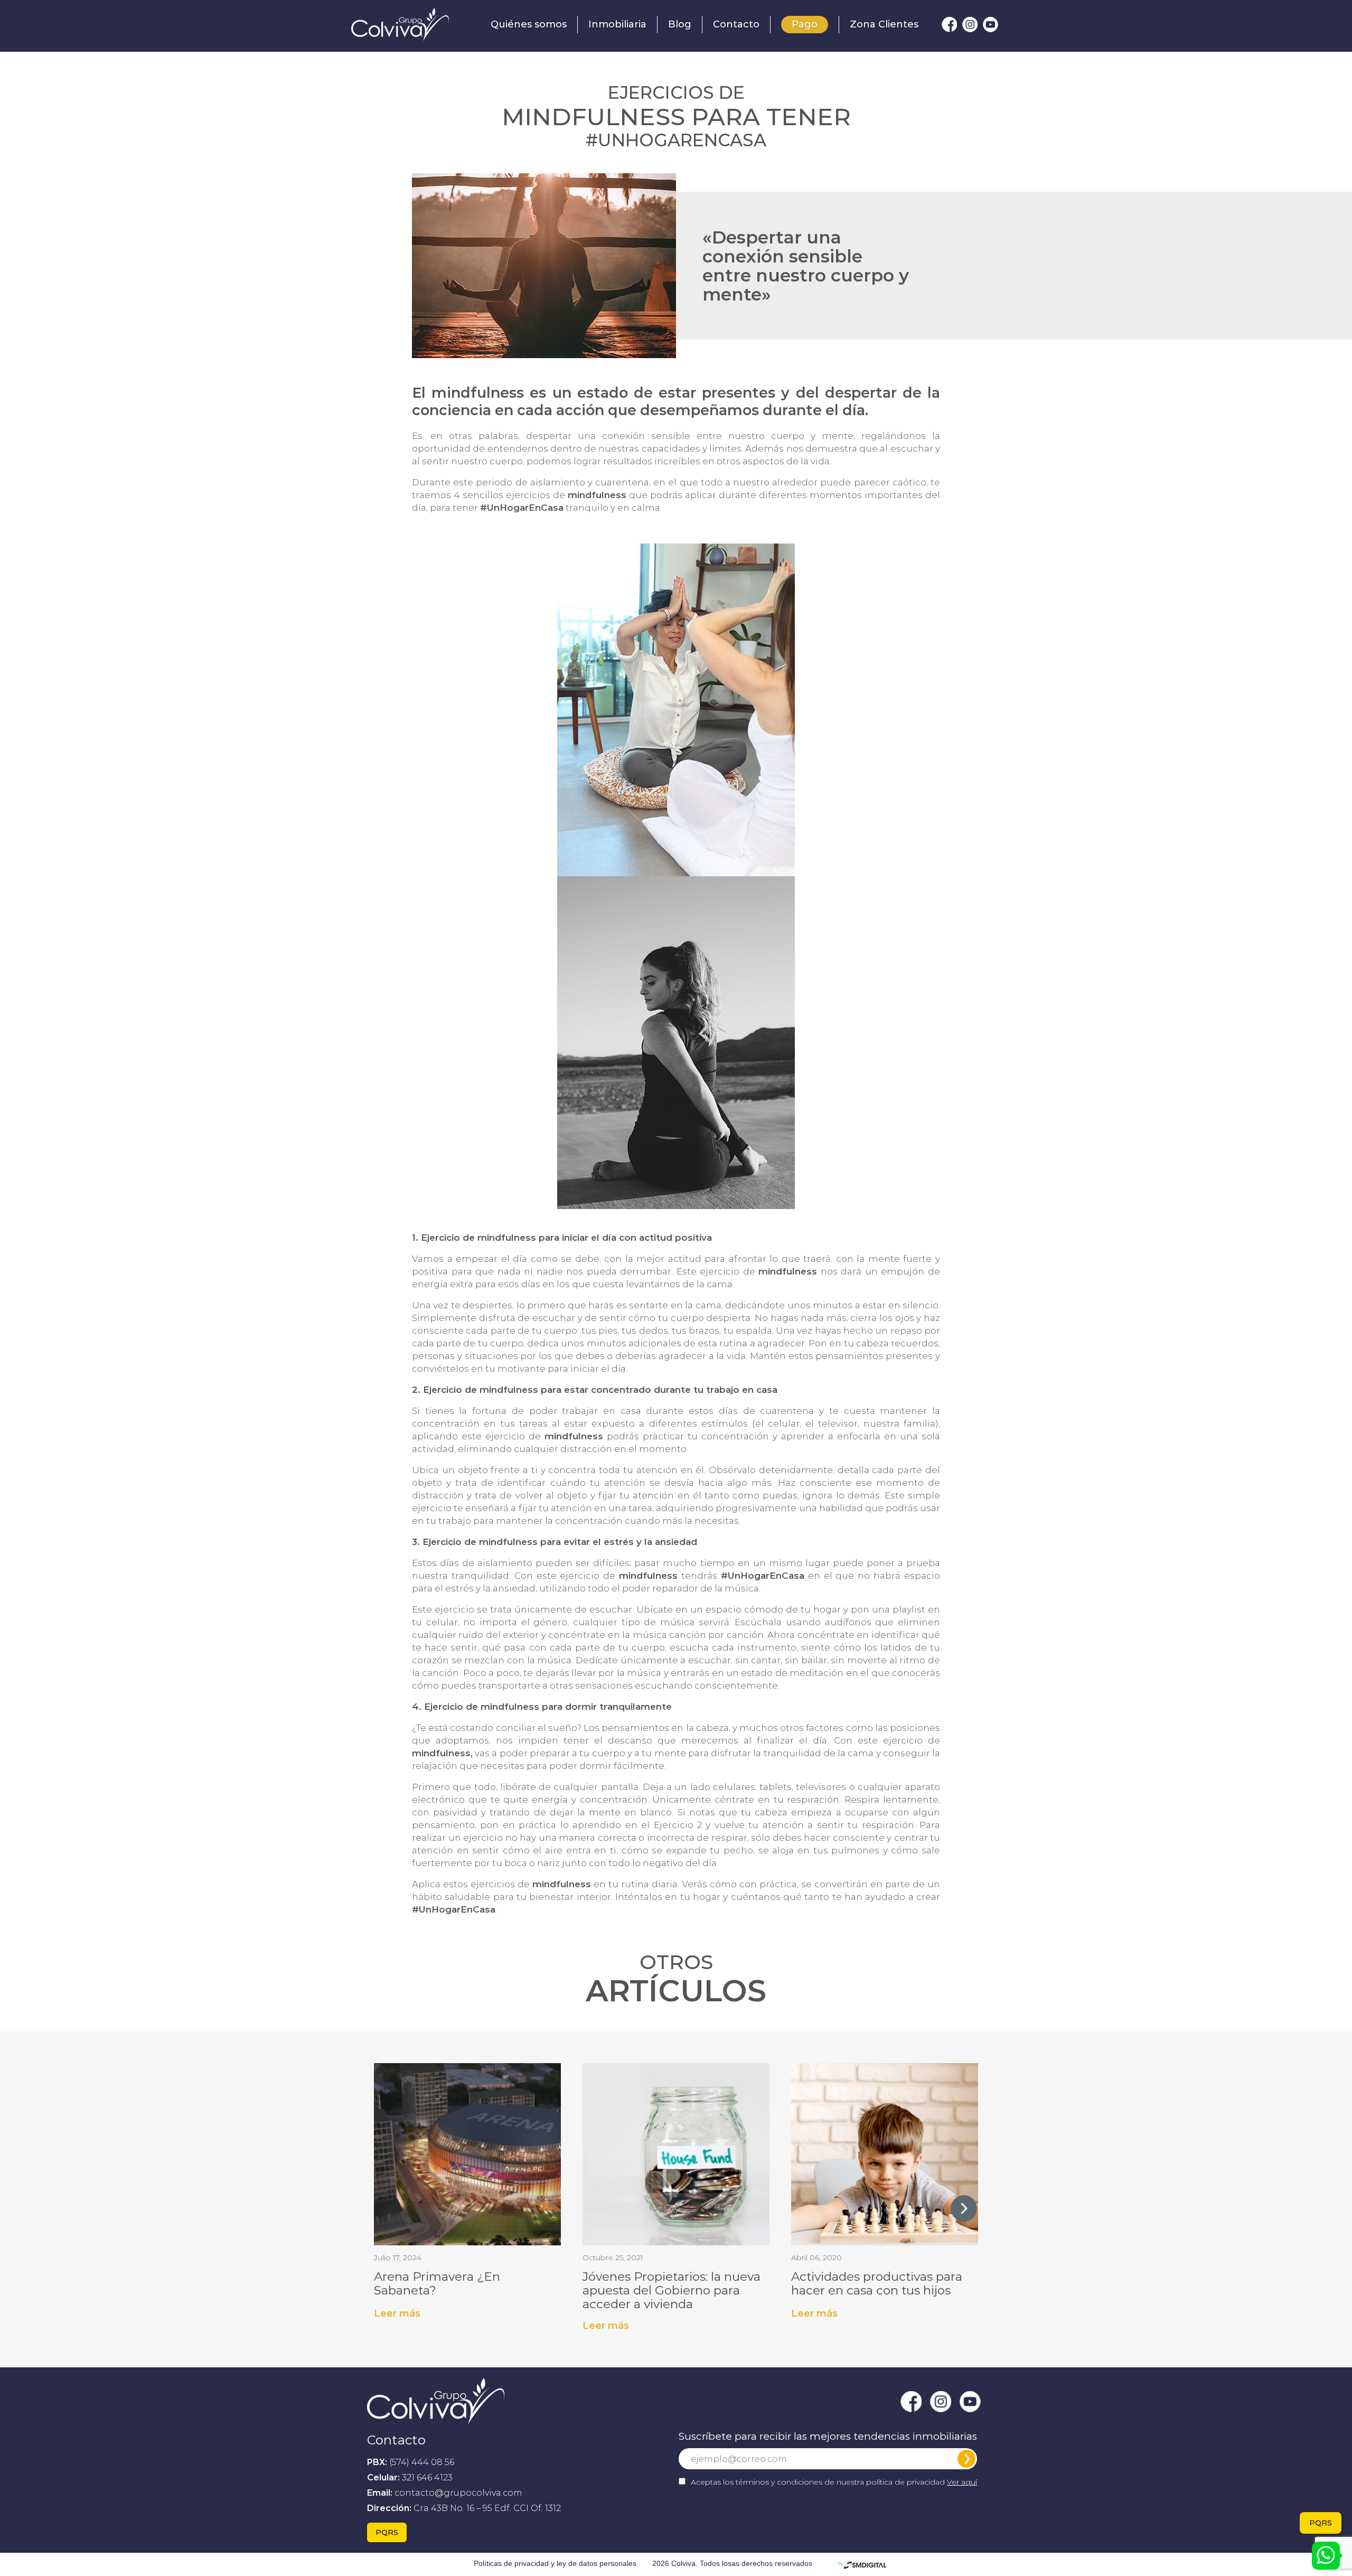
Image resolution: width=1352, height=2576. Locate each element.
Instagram (970, 25)
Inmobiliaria (617, 24)
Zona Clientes (884, 24)
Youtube (990, 25)
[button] (964, 2208)
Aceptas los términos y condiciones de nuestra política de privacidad (834, 2482)
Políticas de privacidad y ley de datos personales (555, 2563)
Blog (680, 24)
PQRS (387, 2532)
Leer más (397, 2313)
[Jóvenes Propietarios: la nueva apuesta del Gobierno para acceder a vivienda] (676, 2153)
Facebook (949, 25)
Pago (805, 24)
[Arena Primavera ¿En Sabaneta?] (467, 2153)
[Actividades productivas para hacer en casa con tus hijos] (885, 2153)
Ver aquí (962, 2482)
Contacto (736, 24)
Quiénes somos (529, 24)
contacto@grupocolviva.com (458, 2493)
